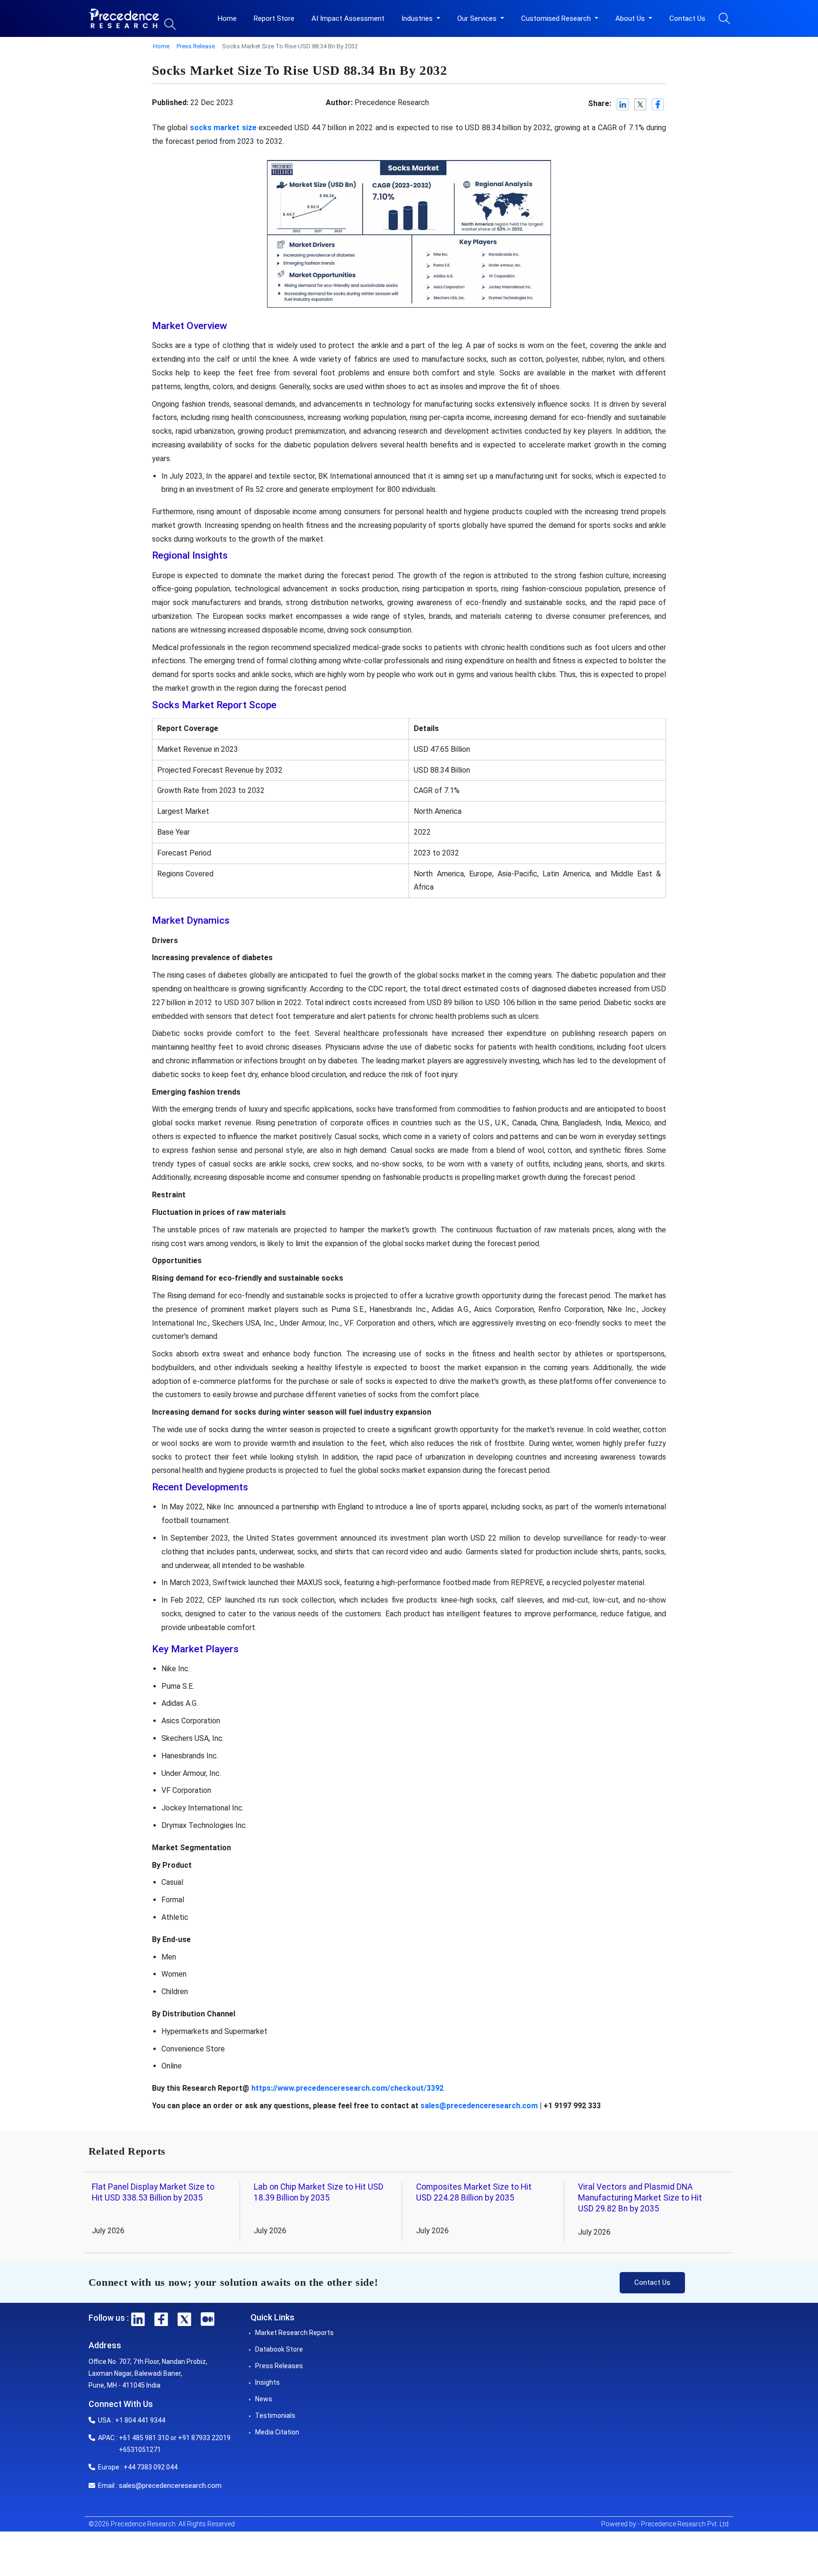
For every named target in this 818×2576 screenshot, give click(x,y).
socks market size (223, 128)
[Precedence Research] (124, 18)
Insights (267, 2382)
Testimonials (275, 2416)
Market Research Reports (294, 2333)
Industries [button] (418, 18)
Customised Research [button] (557, 18)
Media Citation (277, 2432)
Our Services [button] (478, 18)
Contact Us (687, 18)
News (264, 2399)
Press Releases (279, 2366)
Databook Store (279, 2349)
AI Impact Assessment (348, 18)
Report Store (274, 18)
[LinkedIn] (623, 104)
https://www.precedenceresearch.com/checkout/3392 (347, 2088)
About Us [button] (631, 18)
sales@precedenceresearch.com (479, 2106)
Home (227, 18)
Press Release (196, 46)
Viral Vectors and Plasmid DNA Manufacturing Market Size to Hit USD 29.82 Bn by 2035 (640, 2198)
